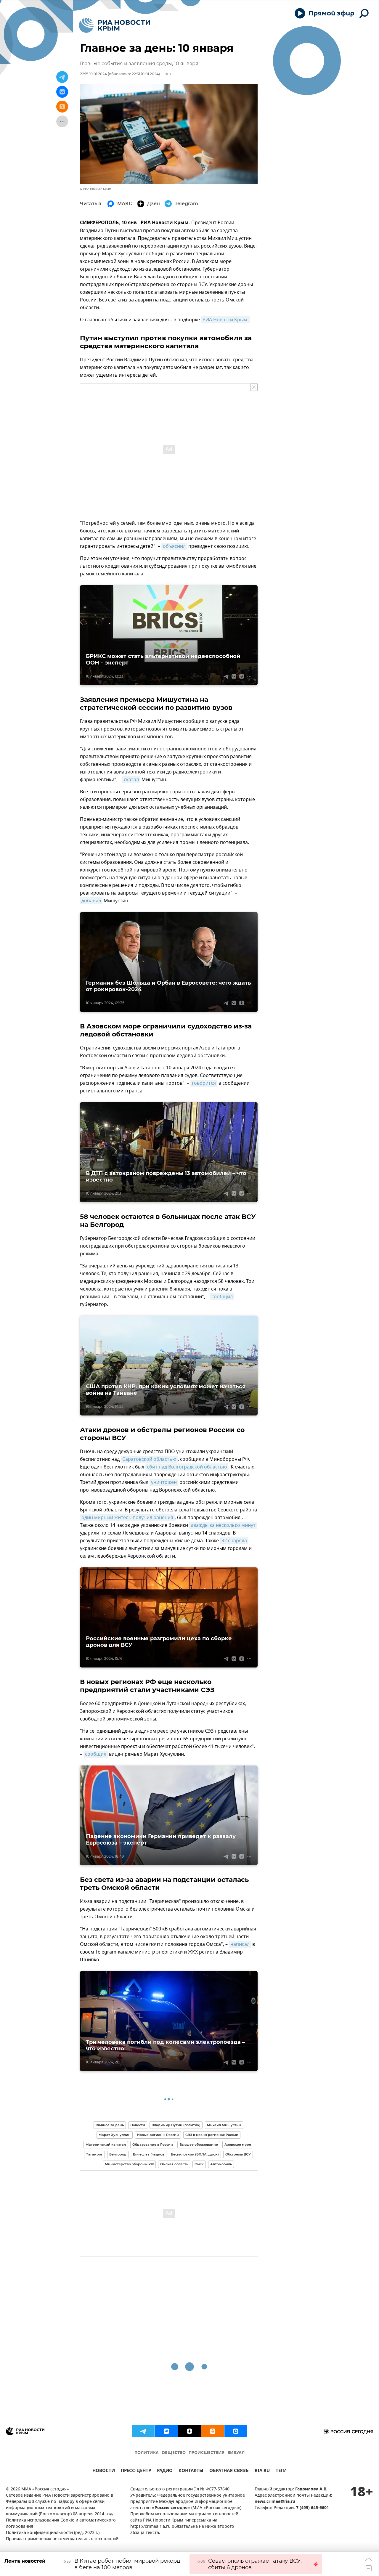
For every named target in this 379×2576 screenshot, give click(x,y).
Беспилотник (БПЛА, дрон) (195, 2154)
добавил (91, 901)
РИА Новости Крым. (225, 320)
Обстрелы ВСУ (238, 2154)
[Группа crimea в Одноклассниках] (213, 2431)
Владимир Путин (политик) (176, 2125)
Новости (138, 2125)
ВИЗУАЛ (236, 2453)
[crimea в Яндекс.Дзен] (189, 2431)
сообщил (222, 1297)
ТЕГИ (281, 2471)
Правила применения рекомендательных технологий (62, 2539)
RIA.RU (262, 2471)
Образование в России (153, 2145)
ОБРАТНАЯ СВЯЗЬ (229, 2471)
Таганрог (94, 2154)
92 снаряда (234, 1541)
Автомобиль (221, 2164)
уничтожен (164, 1482)
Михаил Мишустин (224, 2125)
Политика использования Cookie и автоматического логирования (61, 2524)
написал (240, 1944)
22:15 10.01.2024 (93, 74)
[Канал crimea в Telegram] (143, 2431)
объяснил (174, 546)
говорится (204, 1083)
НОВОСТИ (104, 2471)
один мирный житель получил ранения (127, 1518)
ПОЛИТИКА (147, 2453)
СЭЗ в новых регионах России (212, 2135)
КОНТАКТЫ (191, 2471)
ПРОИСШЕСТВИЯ (207, 2453)
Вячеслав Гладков (149, 2154)
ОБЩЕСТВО (174, 2453)
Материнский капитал (106, 2145)
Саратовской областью (149, 1459)
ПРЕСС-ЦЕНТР (136, 2471)
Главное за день (110, 2125)
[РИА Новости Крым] (114, 25)
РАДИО (165, 2471)
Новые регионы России (158, 2135)
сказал (131, 780)
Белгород (118, 2154)
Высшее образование (199, 2145)
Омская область (174, 2164)
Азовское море (238, 2145)
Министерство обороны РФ (129, 2164)
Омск (199, 2164)
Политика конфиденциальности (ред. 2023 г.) (53, 2533)
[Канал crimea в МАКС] (236, 2431)
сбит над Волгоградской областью (187, 1467)
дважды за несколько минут (223, 1525)
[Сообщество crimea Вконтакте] (166, 2431)
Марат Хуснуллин (115, 2135)
